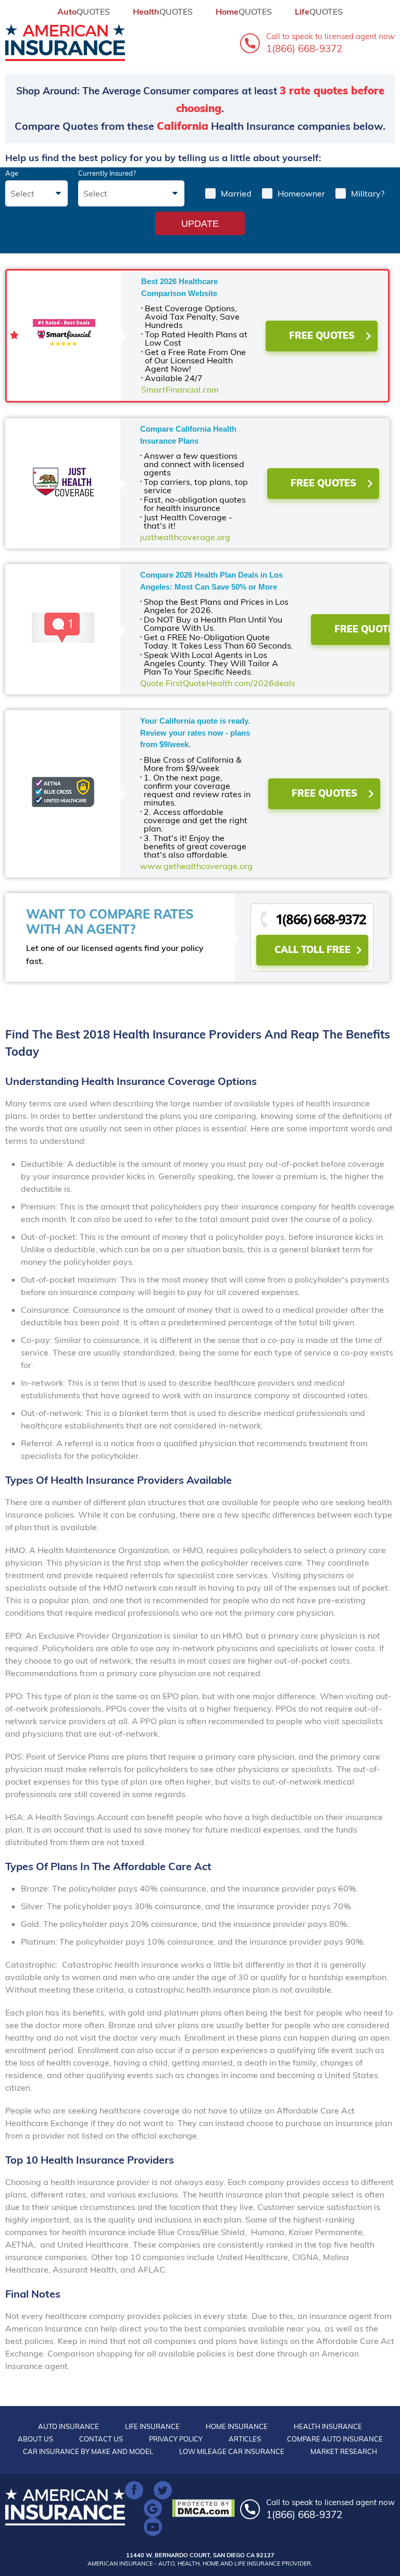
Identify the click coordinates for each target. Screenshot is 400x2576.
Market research (344, 2451)
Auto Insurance (68, 2426)
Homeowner (301, 193)
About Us (35, 2439)
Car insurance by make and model (88, 2451)
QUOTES (84, 11)
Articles (245, 2439)
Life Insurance (152, 2426)
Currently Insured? (107, 173)
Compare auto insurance (335, 2439)
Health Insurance (328, 2426)
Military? (368, 193)
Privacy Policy (176, 2439)
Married (236, 193)
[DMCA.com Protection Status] (206, 2508)
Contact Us (101, 2439)
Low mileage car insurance (232, 2451)
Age (12, 173)
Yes (210, 193)
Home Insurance (237, 2426)
